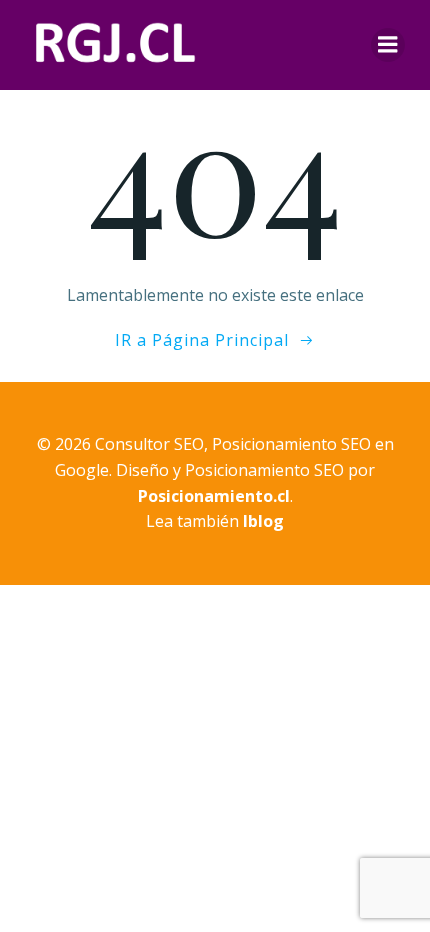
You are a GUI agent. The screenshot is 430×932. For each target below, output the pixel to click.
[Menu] (388, 45)
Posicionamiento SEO (264, 470)
